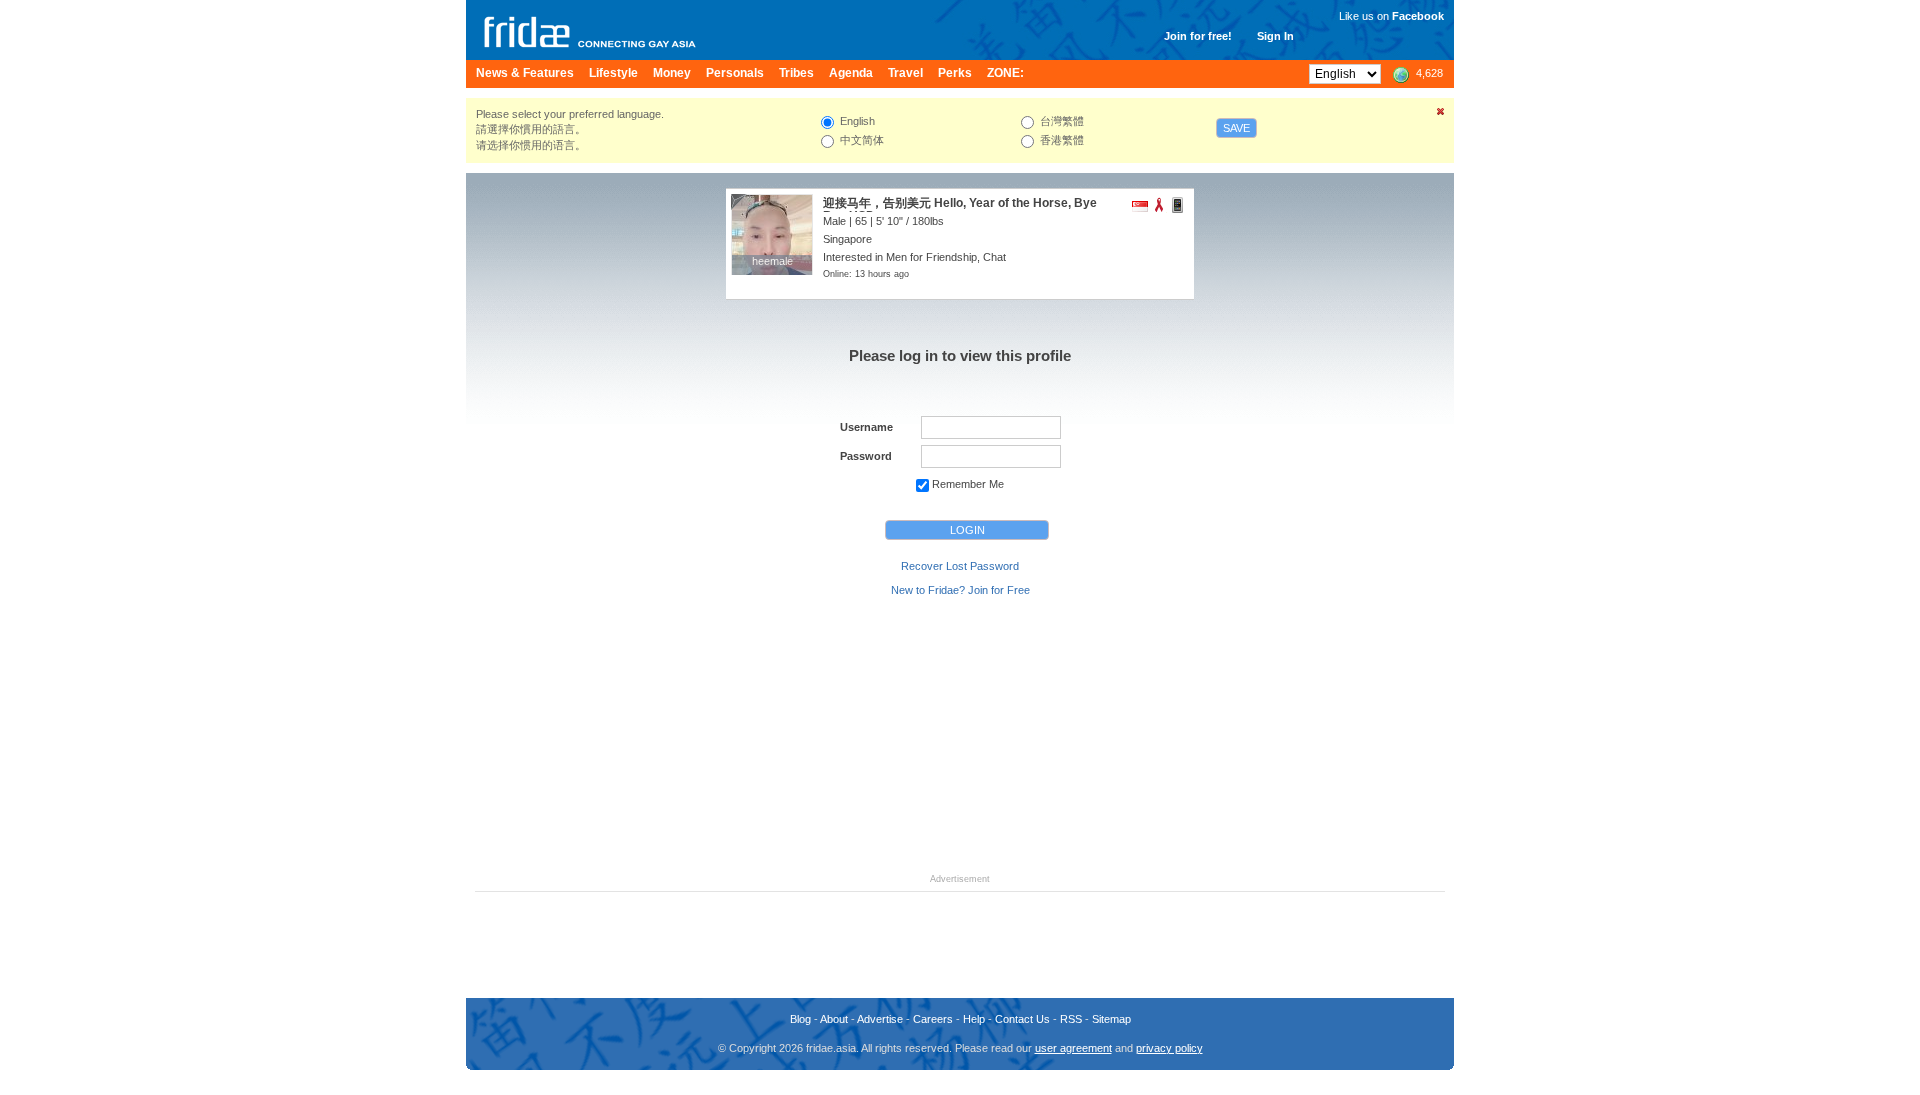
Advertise (880, 1019)
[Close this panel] (1441, 115)
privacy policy (1169, 1048)
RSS (1071, 1019)
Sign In (1275, 36)
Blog (800, 1019)
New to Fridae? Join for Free (960, 590)
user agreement (1073, 1048)
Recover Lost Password (960, 566)
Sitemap (1111, 1019)
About (834, 1019)
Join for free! (1198, 36)
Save (1236, 128)
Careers (933, 1019)
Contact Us (1022, 1019)
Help (974, 1019)
